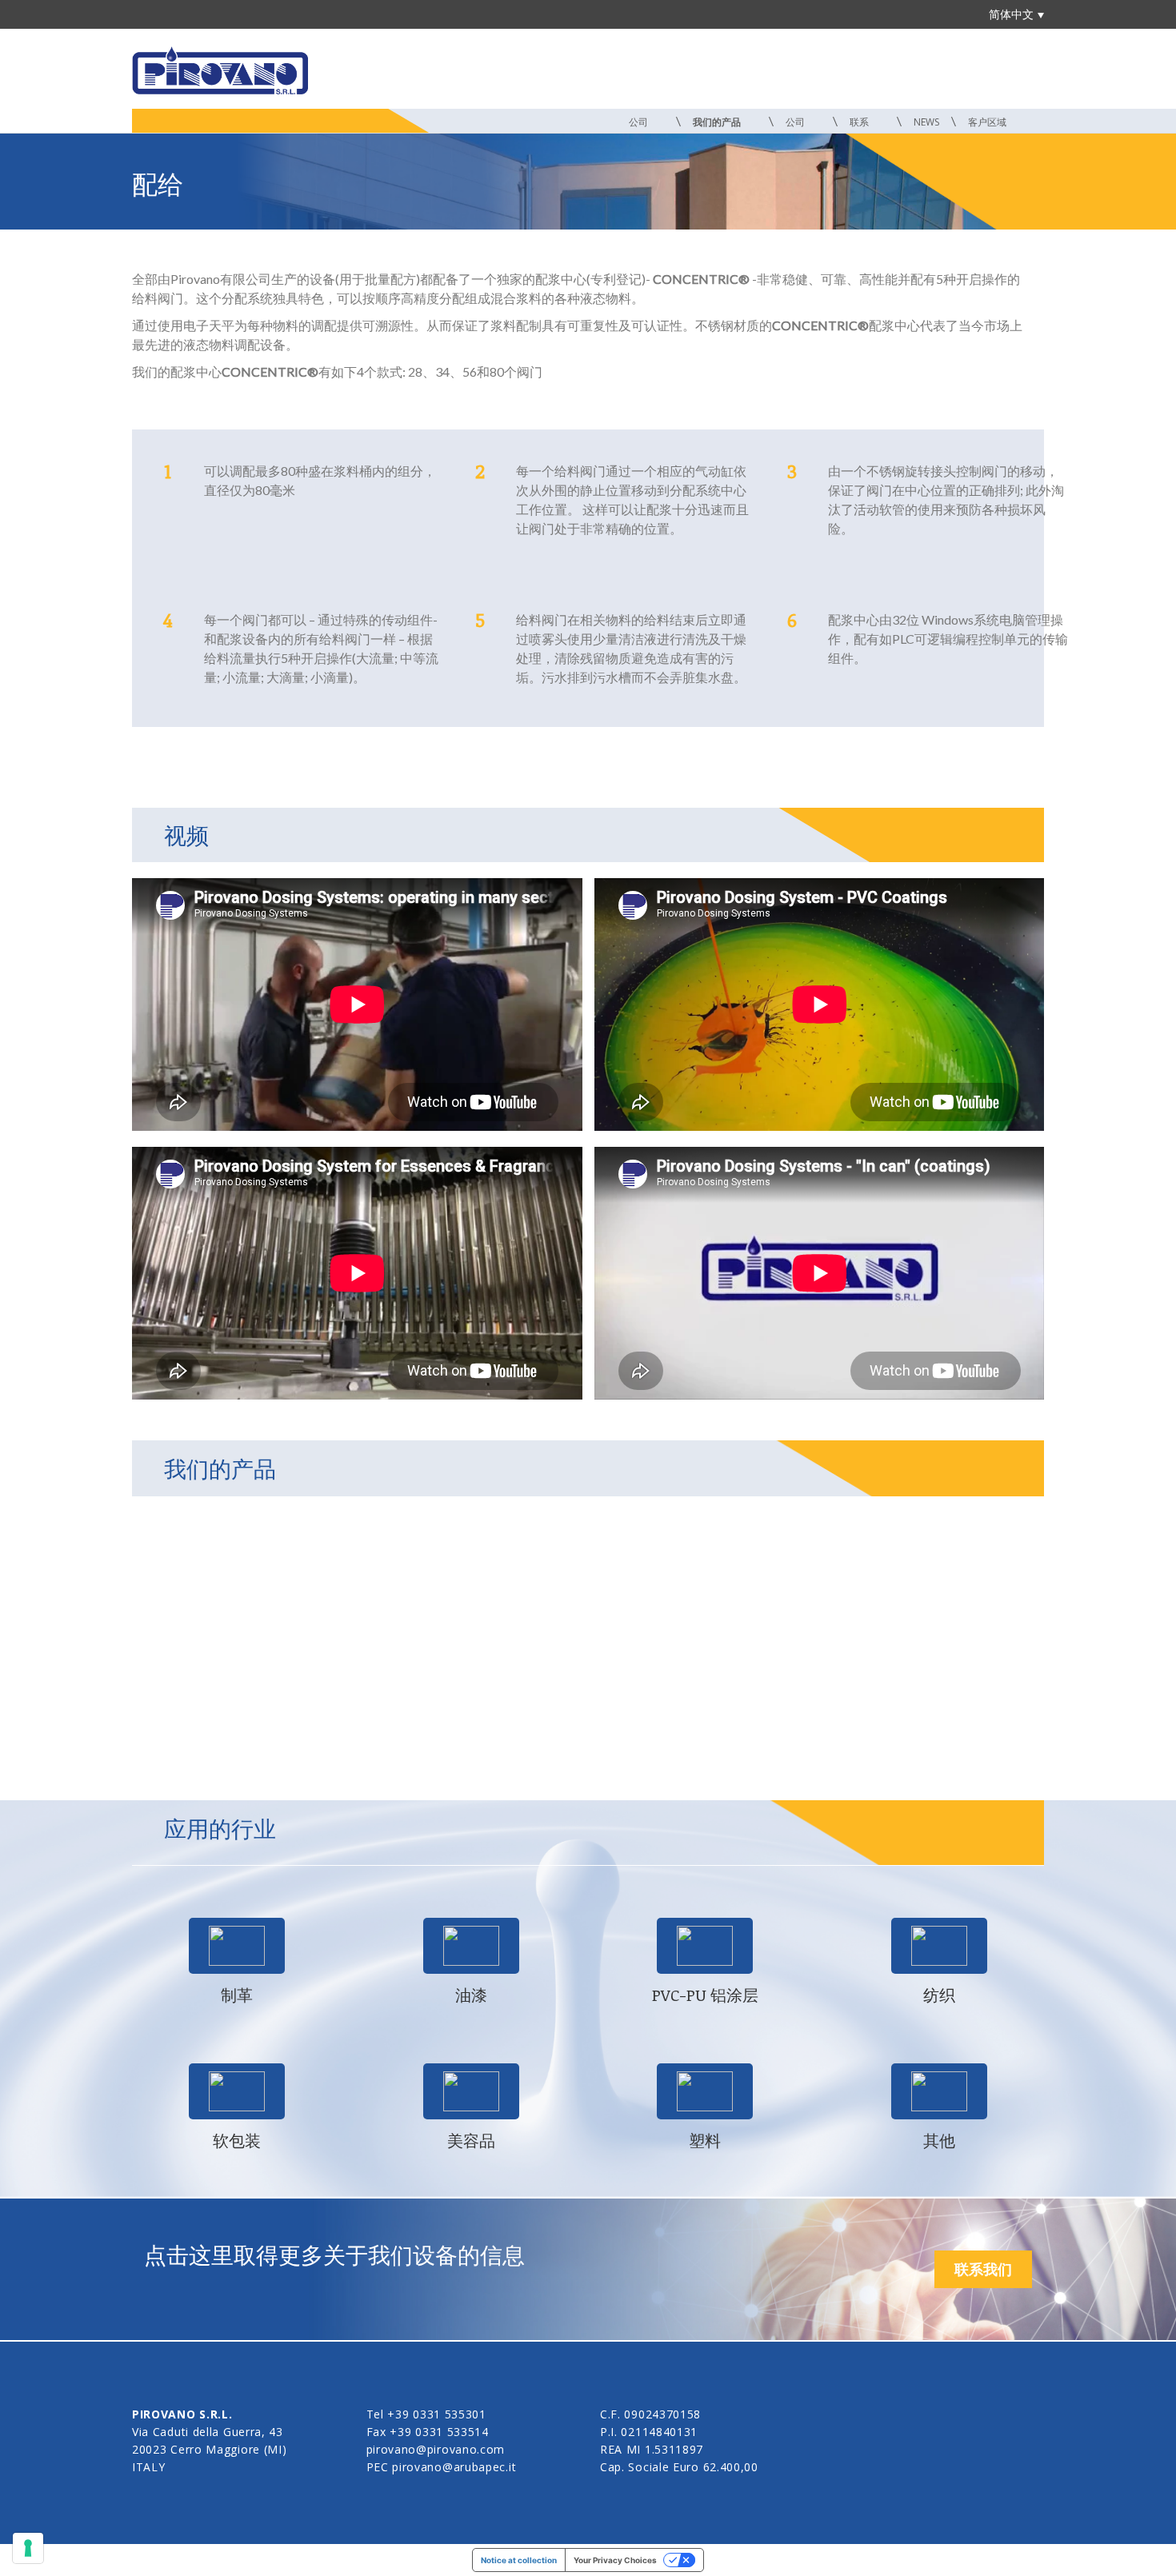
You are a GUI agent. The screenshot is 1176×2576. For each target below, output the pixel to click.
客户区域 (988, 122)
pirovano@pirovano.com (436, 2449)
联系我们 (983, 2269)
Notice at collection (519, 2560)
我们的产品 (718, 122)
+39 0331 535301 (437, 2414)
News (926, 122)
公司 (640, 122)
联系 (860, 122)
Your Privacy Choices (615, 2560)
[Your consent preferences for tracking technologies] (28, 2548)
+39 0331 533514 (439, 2432)
